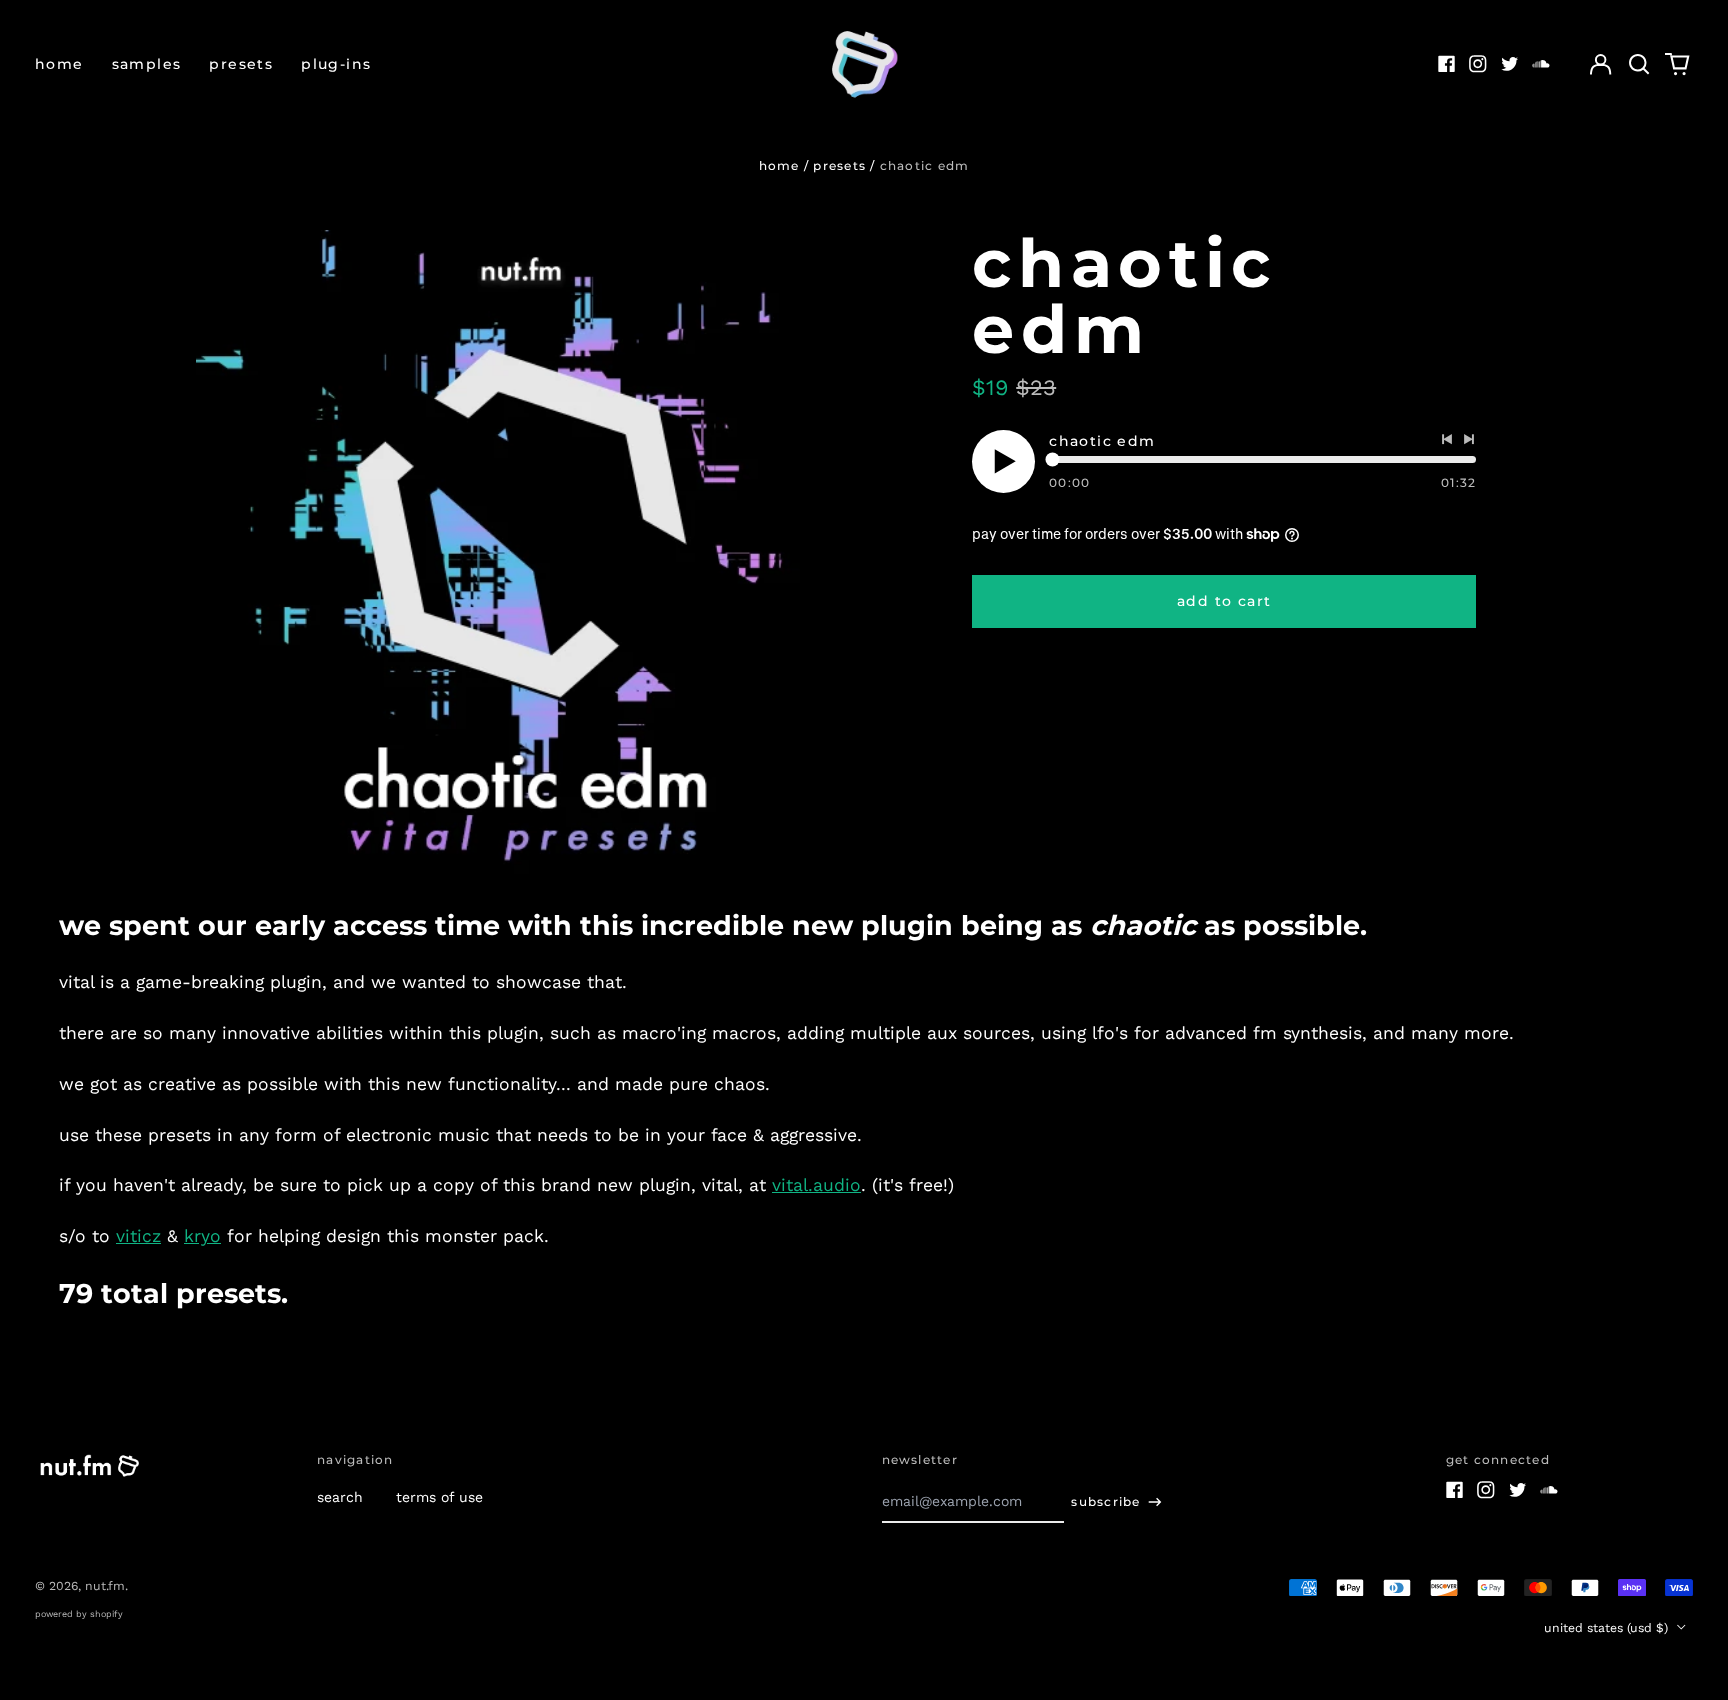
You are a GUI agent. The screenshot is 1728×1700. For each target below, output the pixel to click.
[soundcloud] (1541, 64)
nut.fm (105, 1586)
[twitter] (1510, 64)
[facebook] (1447, 64)
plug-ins (336, 64)
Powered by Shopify (79, 1614)
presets (241, 64)
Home (779, 165)
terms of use (439, 1497)
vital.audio (816, 1185)
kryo (202, 1236)
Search (340, 1497)
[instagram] (1478, 64)
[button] (1639, 64)
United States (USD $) (1608, 1628)
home (59, 64)
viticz (138, 1236)
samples (147, 64)
